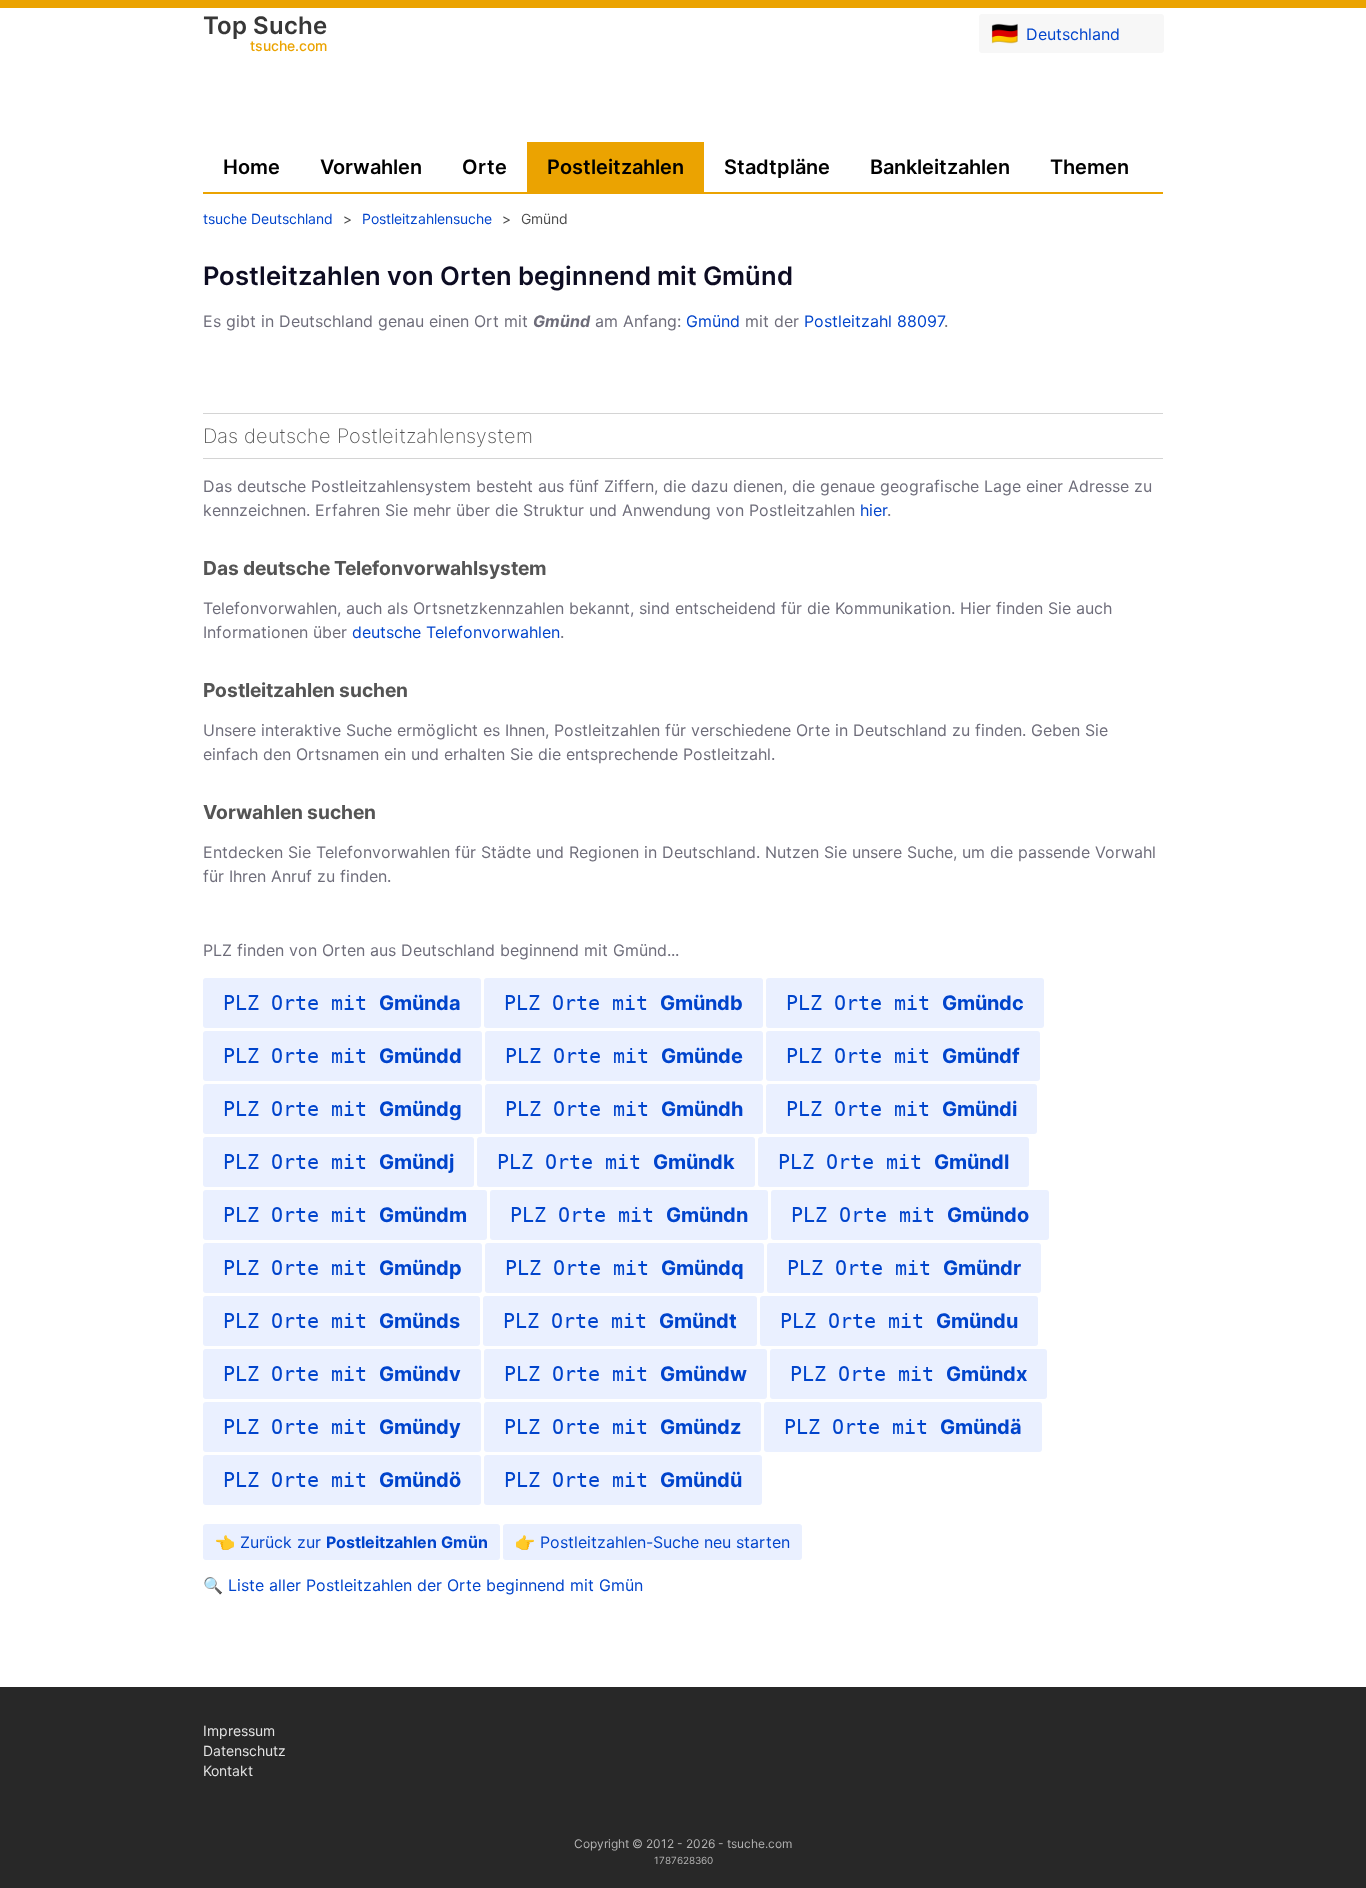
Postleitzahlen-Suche (619, 1542)
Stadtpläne (777, 167)
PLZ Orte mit (342, 1003)
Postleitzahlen (615, 167)
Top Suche (265, 35)
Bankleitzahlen (940, 167)
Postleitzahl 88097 (874, 321)
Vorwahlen (371, 167)
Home (251, 167)
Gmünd (713, 321)
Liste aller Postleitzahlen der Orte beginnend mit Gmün (435, 1585)
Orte (484, 167)
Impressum (239, 1730)
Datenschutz (244, 1750)
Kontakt (228, 1770)
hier (873, 510)
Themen (1089, 167)
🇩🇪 (1055, 33)
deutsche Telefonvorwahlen (456, 632)
